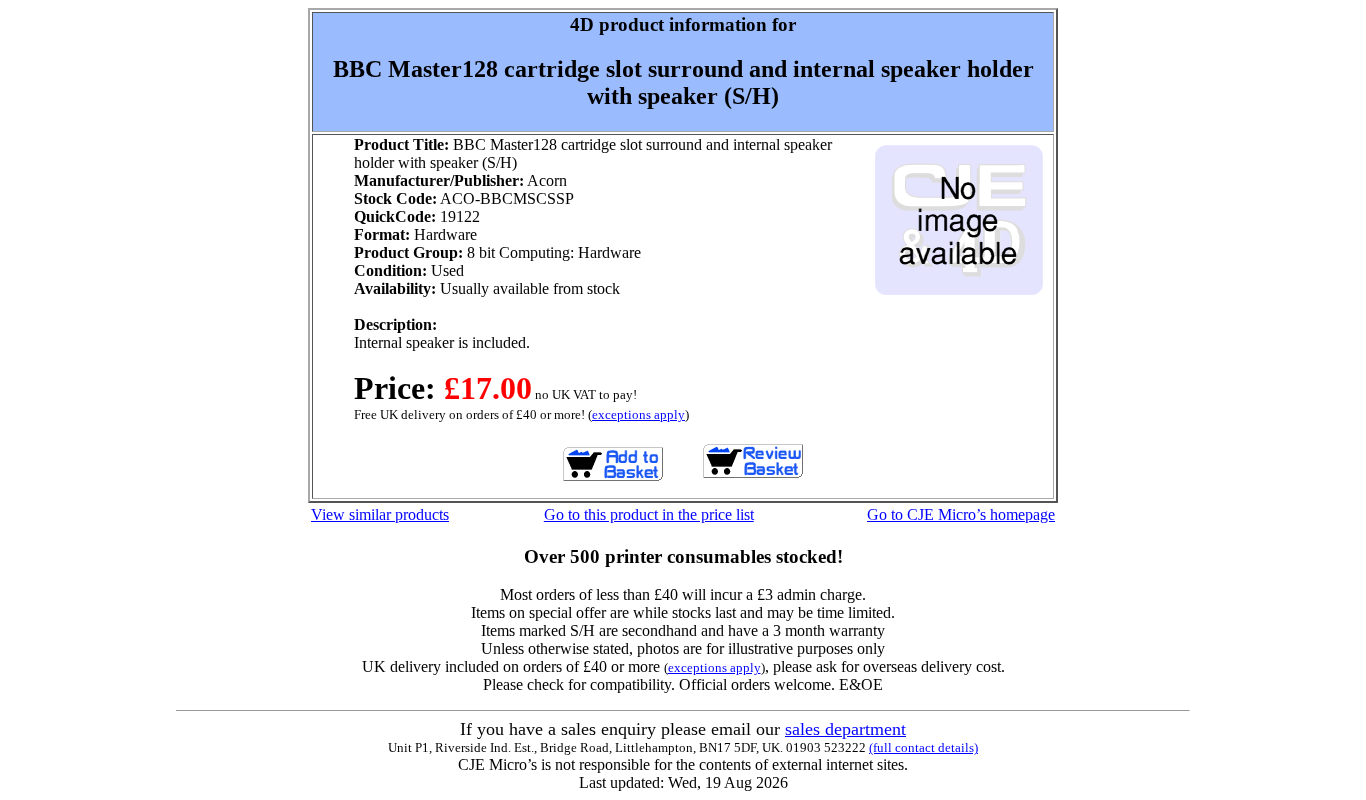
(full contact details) (923, 747)
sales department (845, 729)
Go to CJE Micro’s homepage (961, 514)
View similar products (380, 514)
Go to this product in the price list (649, 514)
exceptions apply (638, 414)
